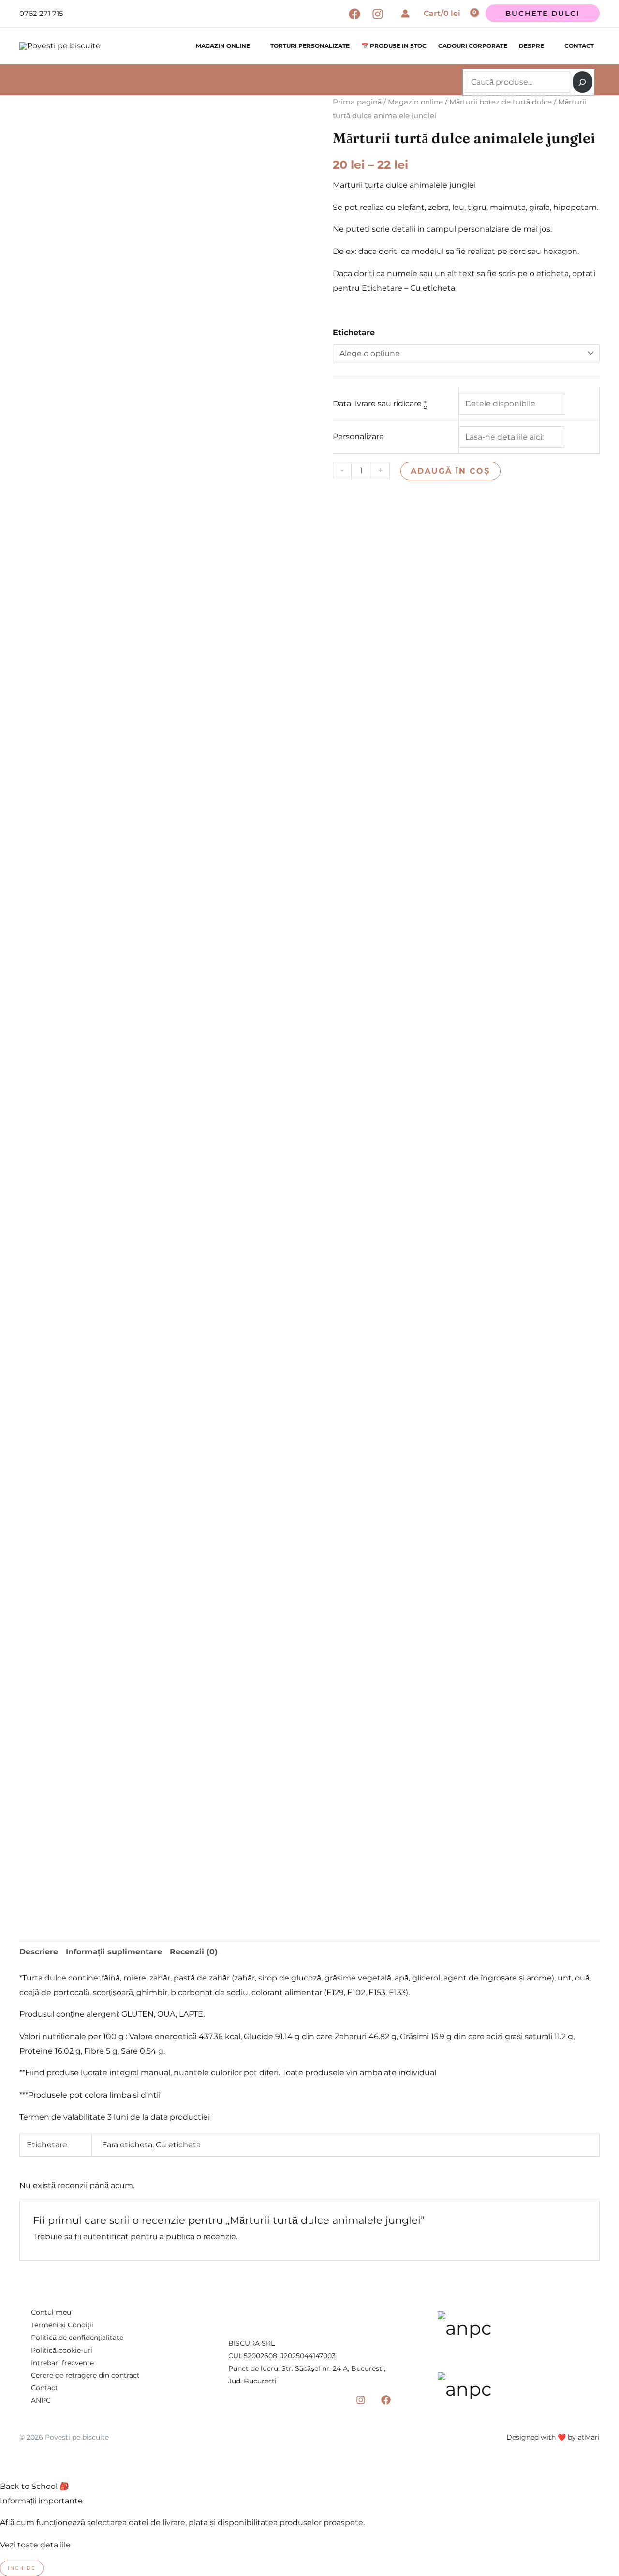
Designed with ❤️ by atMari (553, 2437)
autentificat (106, 2237)
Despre (531, 46)
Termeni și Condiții (62, 2325)
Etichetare (354, 333)
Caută (466, 66)
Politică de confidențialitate (77, 2338)
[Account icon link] (405, 14)
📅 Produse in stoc (394, 46)
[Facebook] (354, 14)
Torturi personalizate (310, 46)
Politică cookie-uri (62, 2350)
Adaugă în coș (450, 471)
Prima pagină (357, 102)
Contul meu (51, 2312)
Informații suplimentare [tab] (114, 1952)
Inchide (22, 2568)
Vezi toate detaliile (35, 2545)
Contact (579, 46)
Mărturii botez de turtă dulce (501, 102)
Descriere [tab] (39, 1952)
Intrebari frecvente (62, 2363)
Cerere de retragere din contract (85, 2375)
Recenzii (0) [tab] (194, 1952)
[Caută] (582, 82)
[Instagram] (378, 14)
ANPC (41, 2400)
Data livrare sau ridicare (380, 404)
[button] (543, 13)
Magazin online (223, 46)
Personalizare (358, 437)
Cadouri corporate (473, 46)
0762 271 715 (41, 13)
